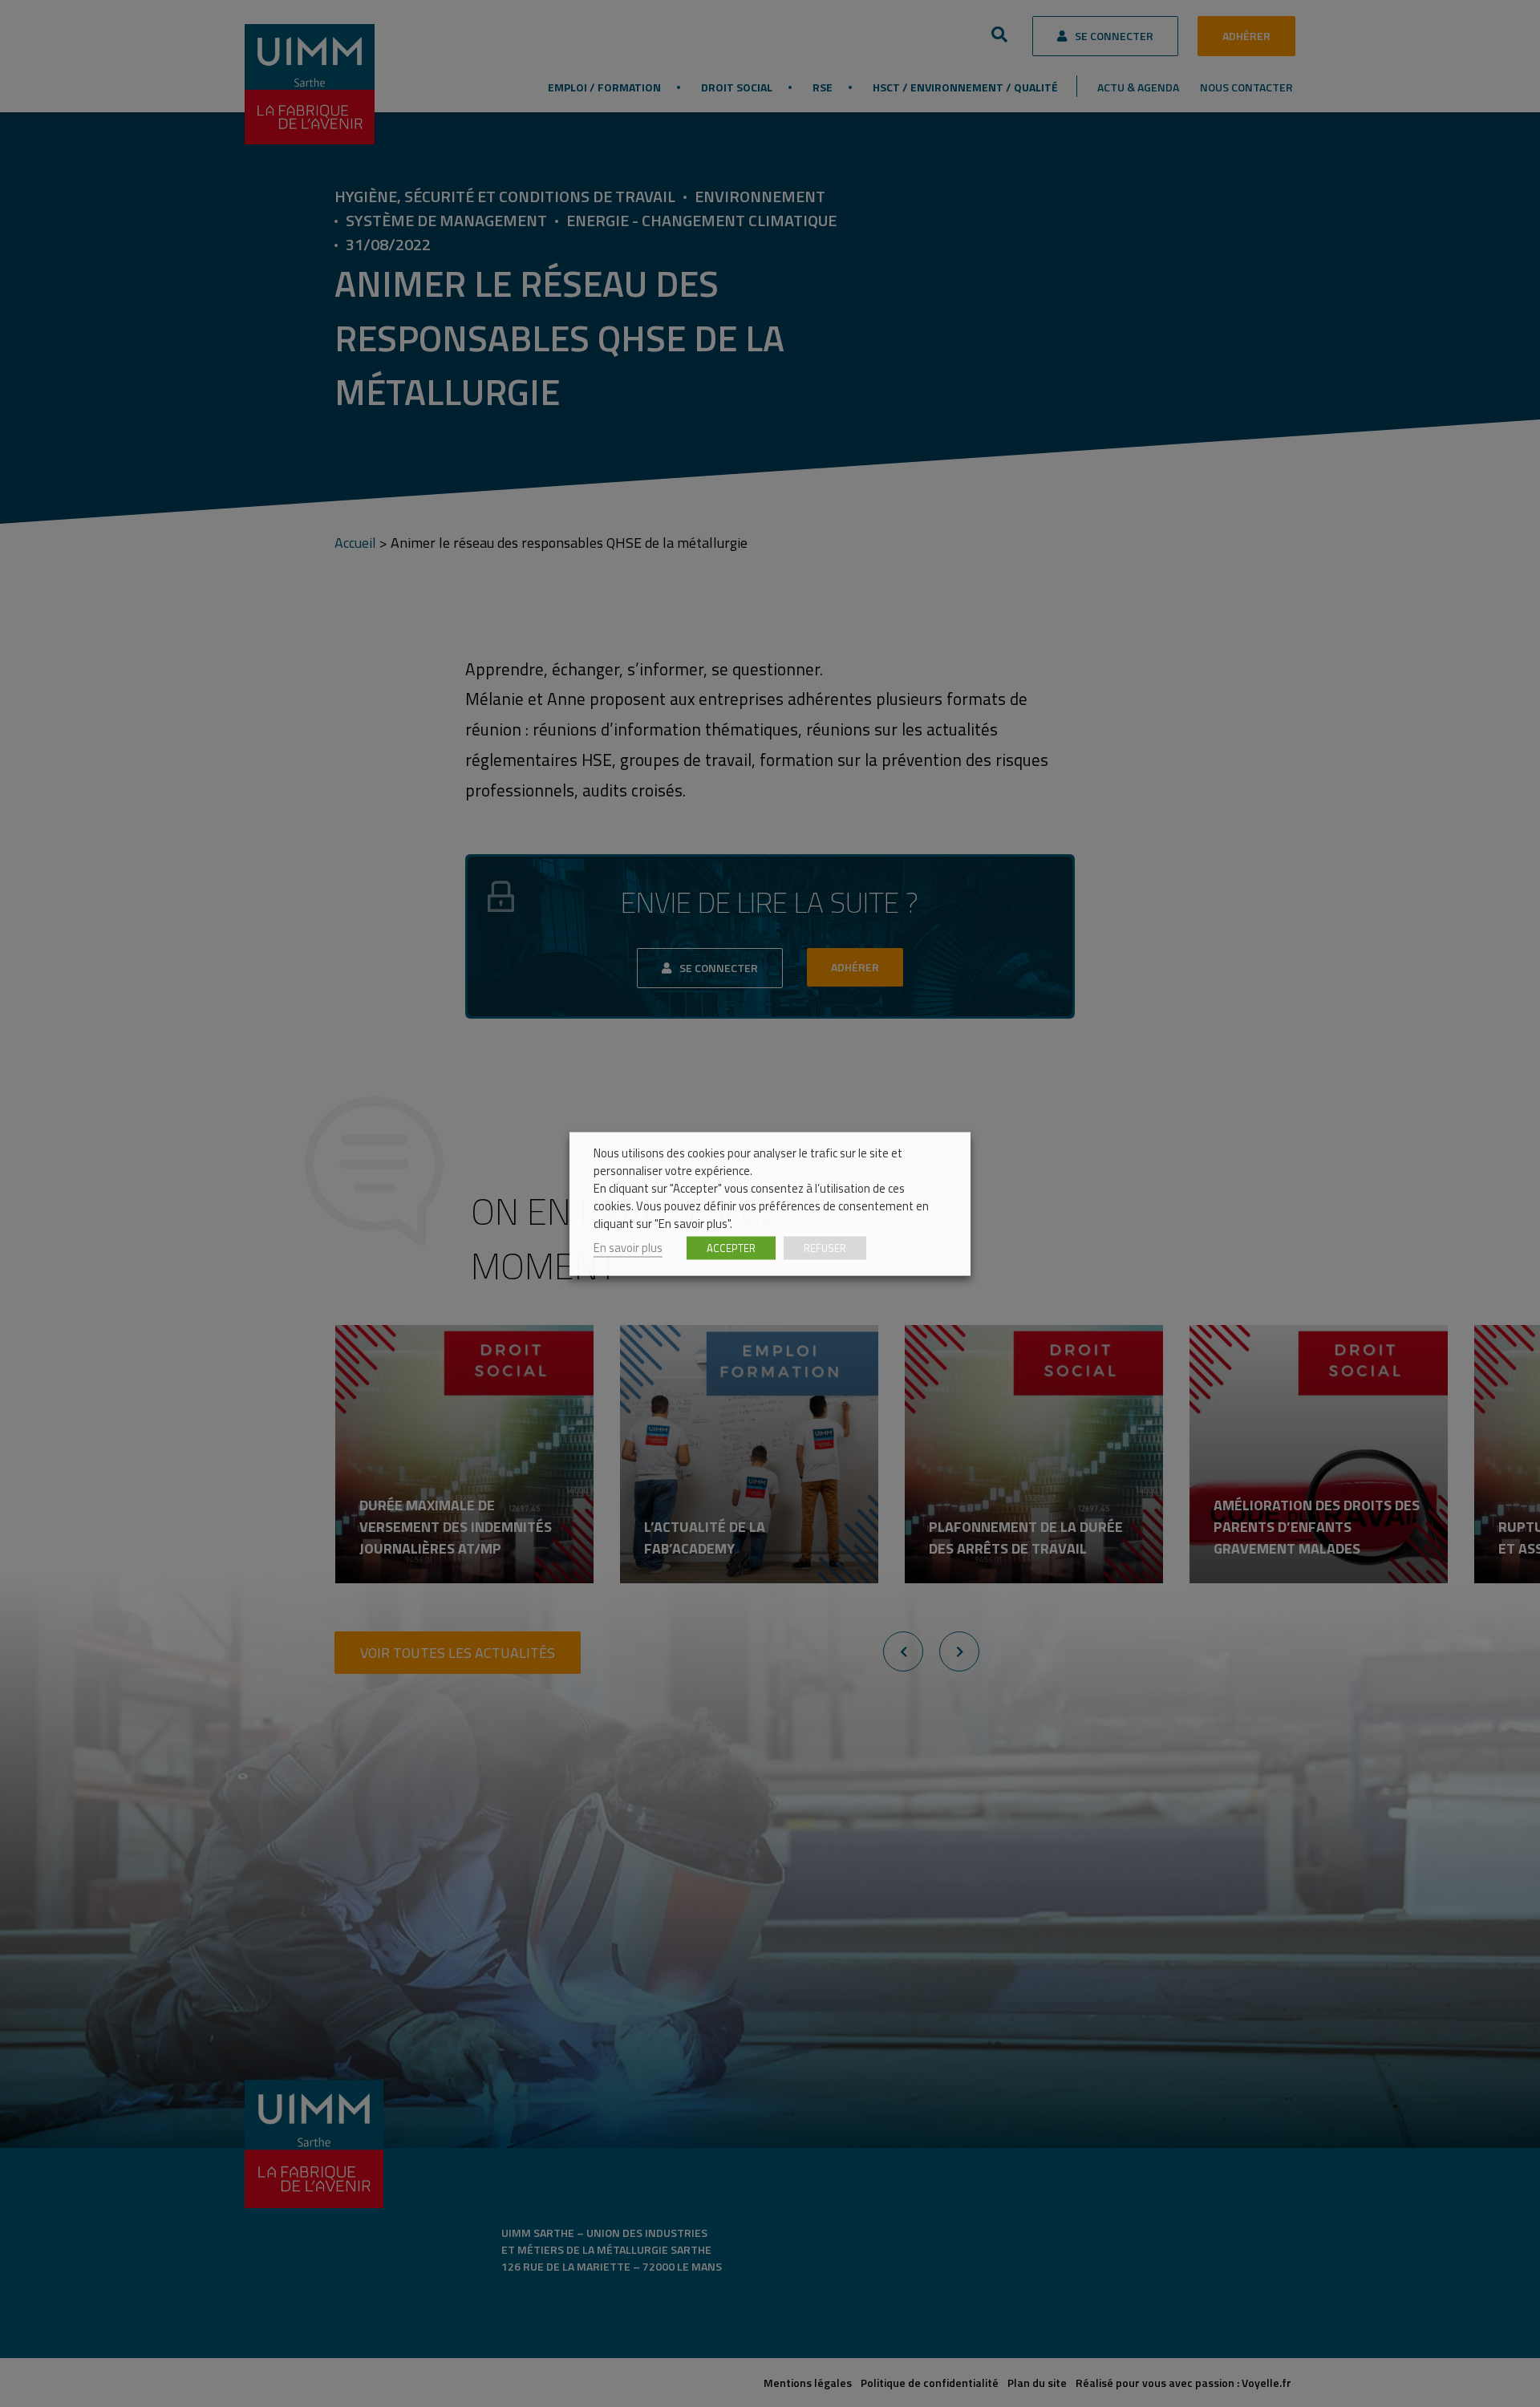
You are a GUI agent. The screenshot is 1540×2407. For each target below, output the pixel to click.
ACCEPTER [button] (731, 1247)
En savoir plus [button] (628, 1247)
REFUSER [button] (825, 1247)
